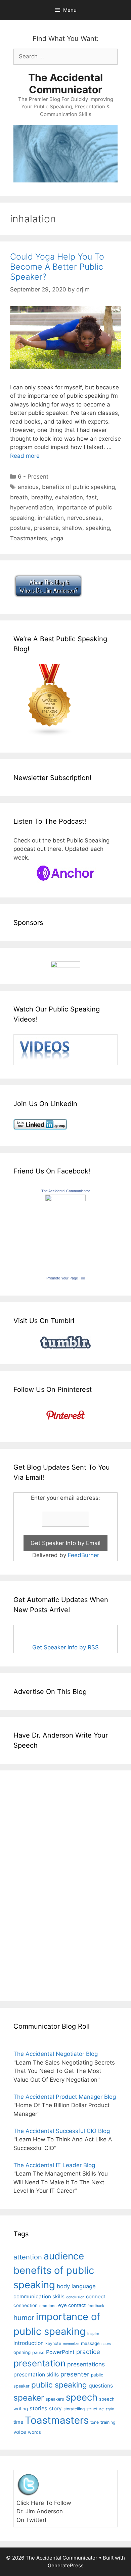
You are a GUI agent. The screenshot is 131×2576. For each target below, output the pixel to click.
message (90, 2343)
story (55, 2408)
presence (46, 528)
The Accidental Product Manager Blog (65, 2097)
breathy (41, 497)
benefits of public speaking (78, 487)
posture (20, 528)
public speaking (59, 2385)
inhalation (51, 518)
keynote (53, 2343)
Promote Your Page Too (66, 1278)
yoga (57, 538)
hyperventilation (32, 507)
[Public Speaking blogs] (50, 734)
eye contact (72, 2305)
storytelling (74, 2409)
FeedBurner (83, 1555)
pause (38, 2352)
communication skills (39, 2296)
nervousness (84, 518)
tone (95, 2422)
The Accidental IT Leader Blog (54, 2165)
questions (101, 2386)
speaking (98, 528)
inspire (93, 2334)
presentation (39, 2363)
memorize (71, 2344)
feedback (96, 2306)
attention (28, 2257)
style (110, 2409)
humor (24, 2318)
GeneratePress (66, 2565)
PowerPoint (60, 2352)
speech (82, 2397)
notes (106, 2344)
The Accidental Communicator (65, 84)
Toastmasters (29, 538)
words (34, 2432)
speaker (29, 2398)
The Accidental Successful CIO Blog (62, 2131)
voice (20, 2432)
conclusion (75, 2297)
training (108, 2422)
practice (88, 2352)
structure (95, 2409)
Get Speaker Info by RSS (65, 1647)
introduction (29, 2343)
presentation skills (36, 2375)
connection (26, 2305)
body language (76, 2286)
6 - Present (33, 477)
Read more (25, 456)
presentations (86, 2364)
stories (38, 2408)
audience (64, 2256)
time (18, 2422)
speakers (55, 2399)
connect (96, 2296)
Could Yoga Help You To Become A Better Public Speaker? (57, 267)
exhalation (69, 497)
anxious (28, 487)
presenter (75, 2374)
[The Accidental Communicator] (65, 1199)
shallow (72, 528)
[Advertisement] (34, 1884)
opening (22, 2352)
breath (19, 497)
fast (92, 497)
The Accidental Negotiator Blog (56, 2054)
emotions (48, 2306)
